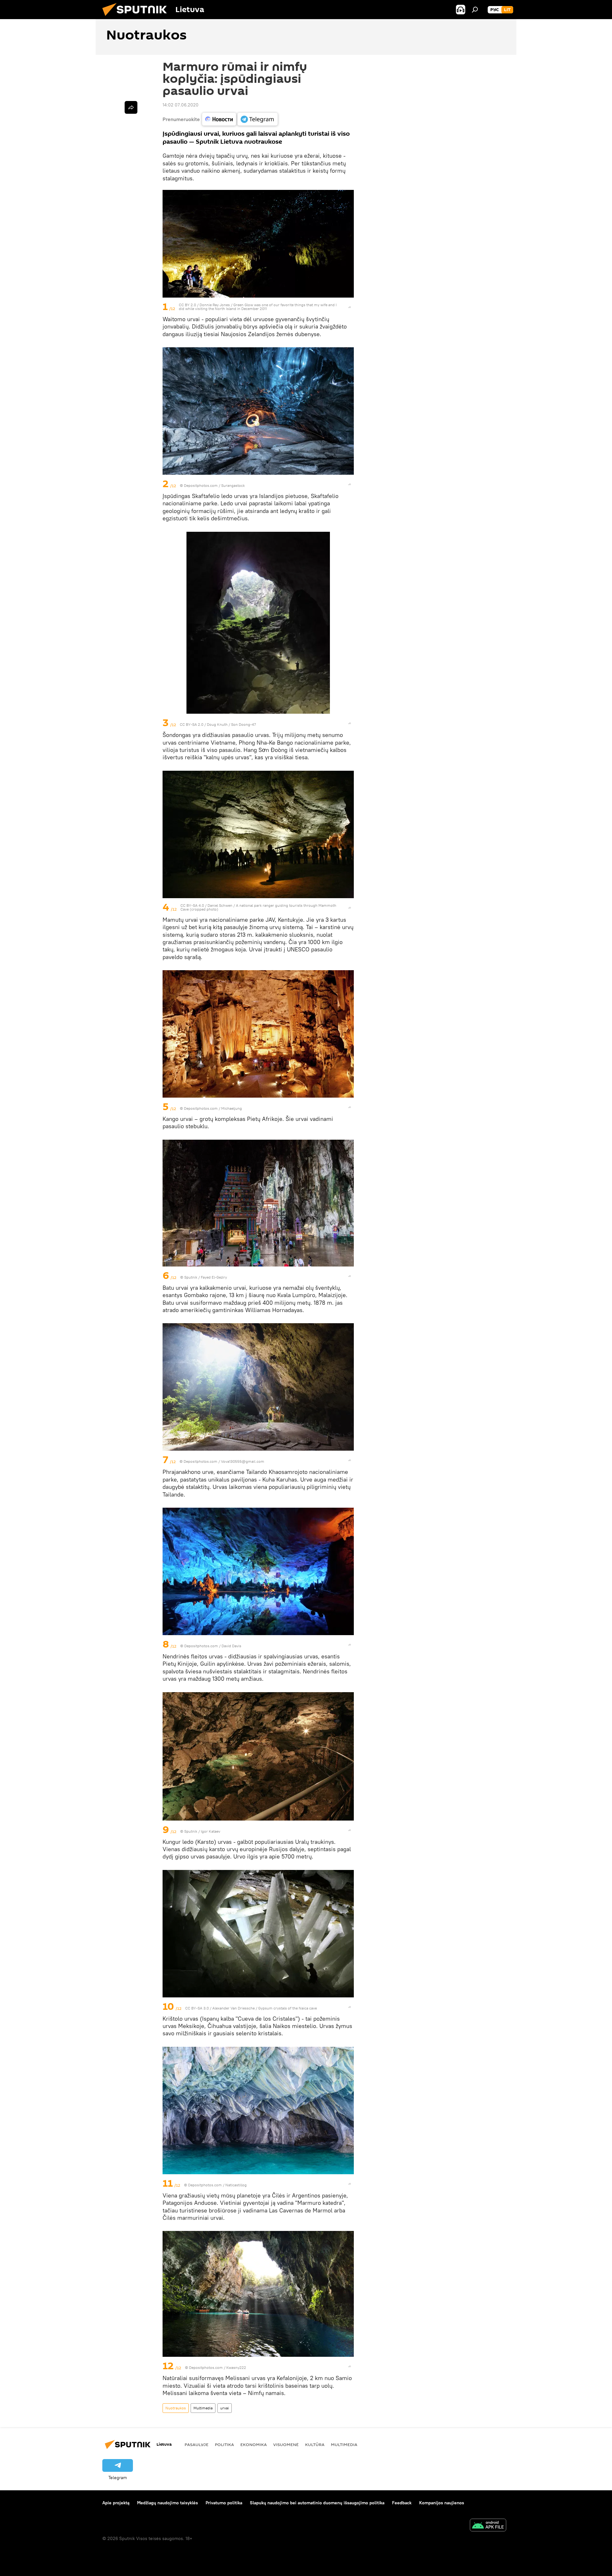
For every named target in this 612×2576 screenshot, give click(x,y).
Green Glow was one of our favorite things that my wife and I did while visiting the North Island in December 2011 (258, 307)
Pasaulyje (197, 2444)
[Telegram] (258, 119)
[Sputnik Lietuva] (137, 18)
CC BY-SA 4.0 (192, 905)
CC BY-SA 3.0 (197, 2008)
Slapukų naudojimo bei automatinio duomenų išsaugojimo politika (317, 2503)
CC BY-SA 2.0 (192, 724)
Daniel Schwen (220, 905)
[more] (350, 307)
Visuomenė (286, 2444)
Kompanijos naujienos (442, 2503)
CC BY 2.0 (187, 305)
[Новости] (219, 119)
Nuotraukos (176, 2408)
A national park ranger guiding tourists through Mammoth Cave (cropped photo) (258, 907)
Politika (224, 2444)
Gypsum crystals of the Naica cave (288, 2008)
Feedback (402, 2503)
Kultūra (315, 2444)
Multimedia (203, 2408)
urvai (225, 2408)
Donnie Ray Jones (215, 305)
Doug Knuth (217, 724)
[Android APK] (488, 2526)
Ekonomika (254, 2444)
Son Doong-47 (244, 724)
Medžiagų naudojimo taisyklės (168, 2503)
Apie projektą (116, 2503)
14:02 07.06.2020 (181, 105)
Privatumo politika (224, 2503)
